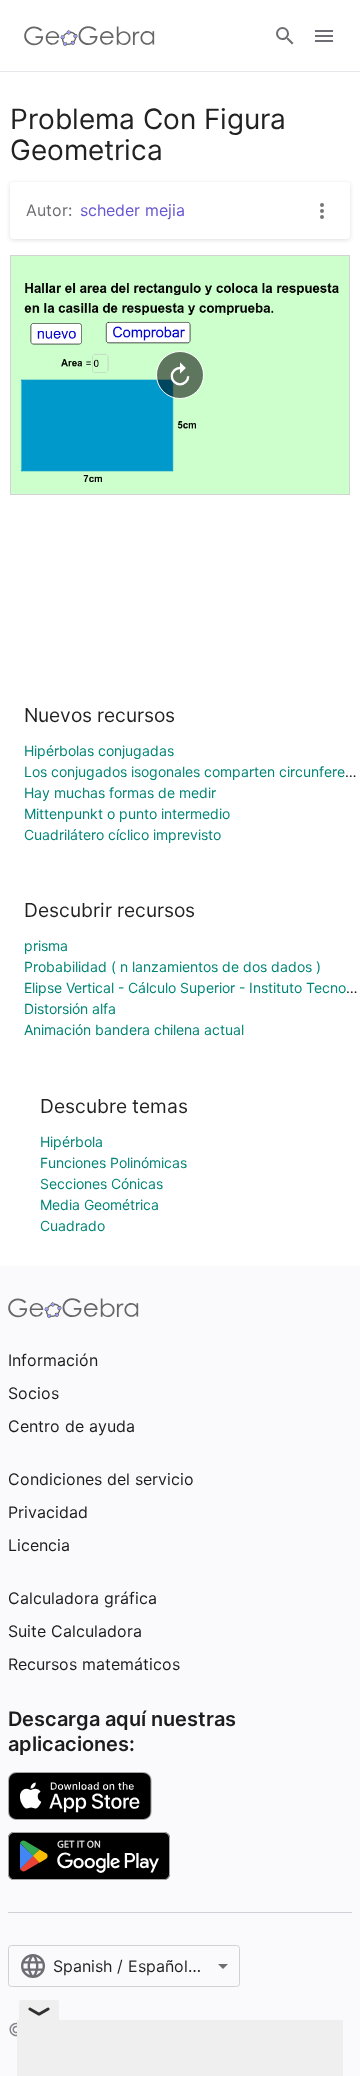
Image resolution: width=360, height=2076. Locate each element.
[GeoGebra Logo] (89, 36)
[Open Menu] (324, 36)
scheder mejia (132, 210)
